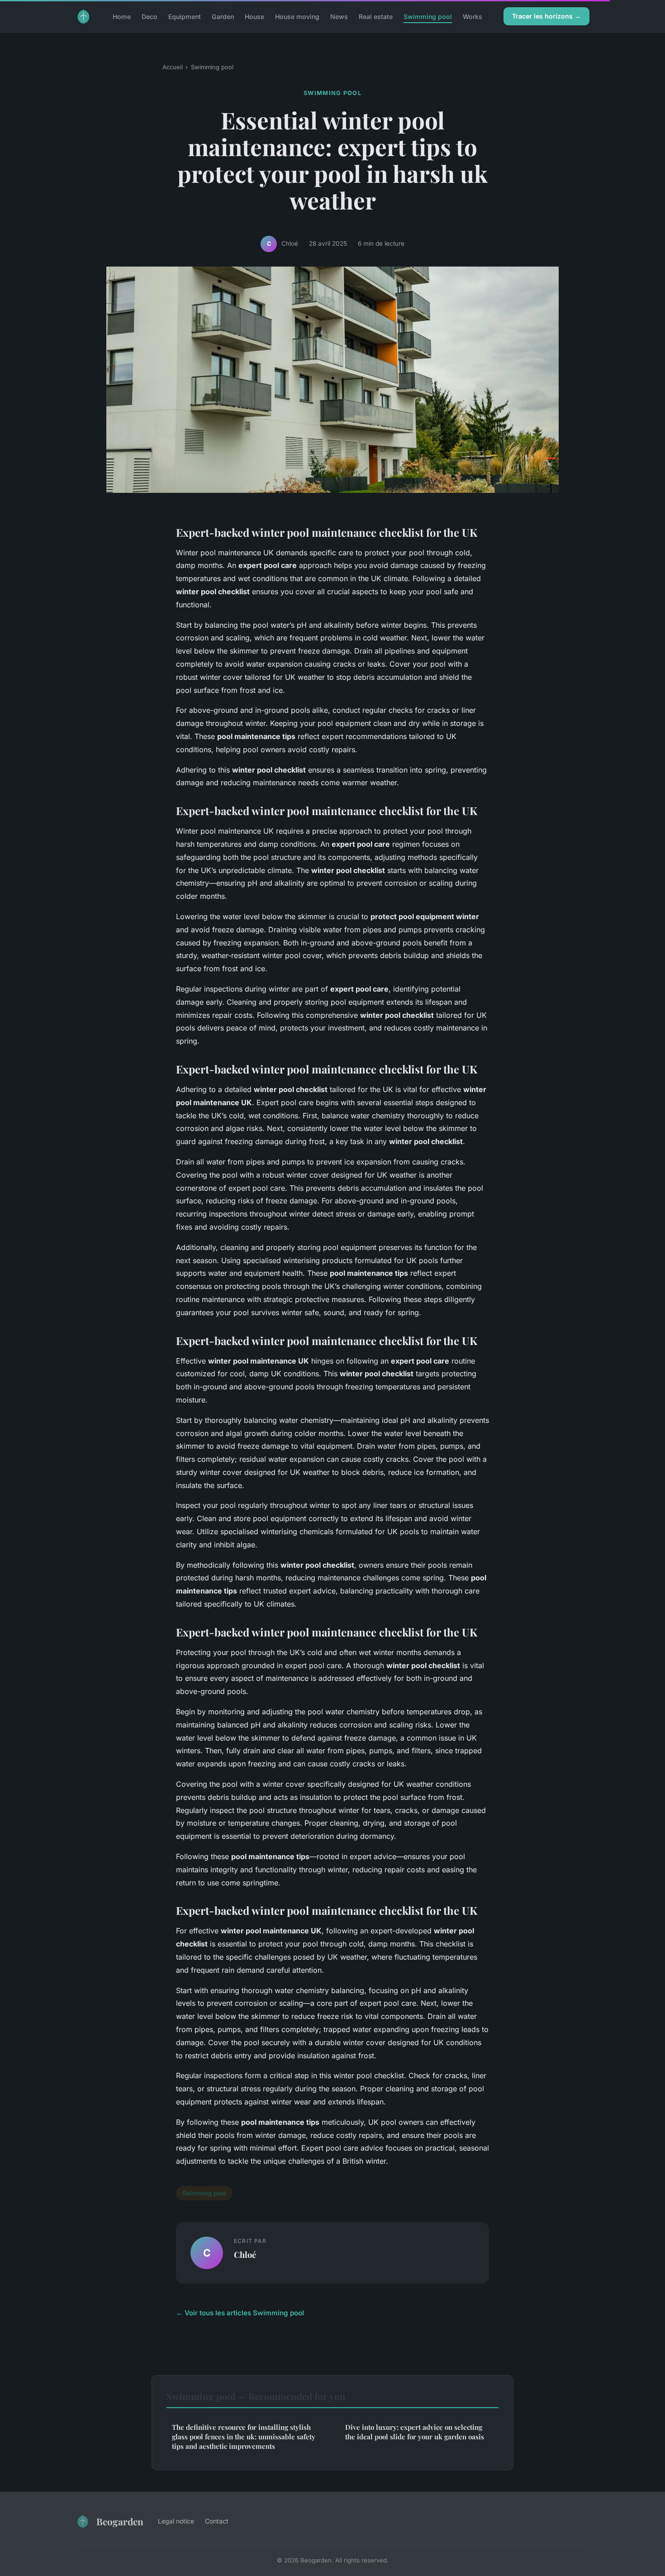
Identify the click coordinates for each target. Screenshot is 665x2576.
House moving (297, 16)
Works (473, 16)
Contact (217, 2521)
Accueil (173, 67)
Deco (150, 16)
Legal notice (176, 2521)
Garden (223, 16)
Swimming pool (428, 16)
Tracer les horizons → (546, 16)
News (339, 16)
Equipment (185, 16)
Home (122, 16)
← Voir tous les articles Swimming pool (240, 2313)
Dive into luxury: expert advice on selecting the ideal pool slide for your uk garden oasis (415, 2432)
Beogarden (120, 2521)
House (254, 16)
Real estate (376, 16)
